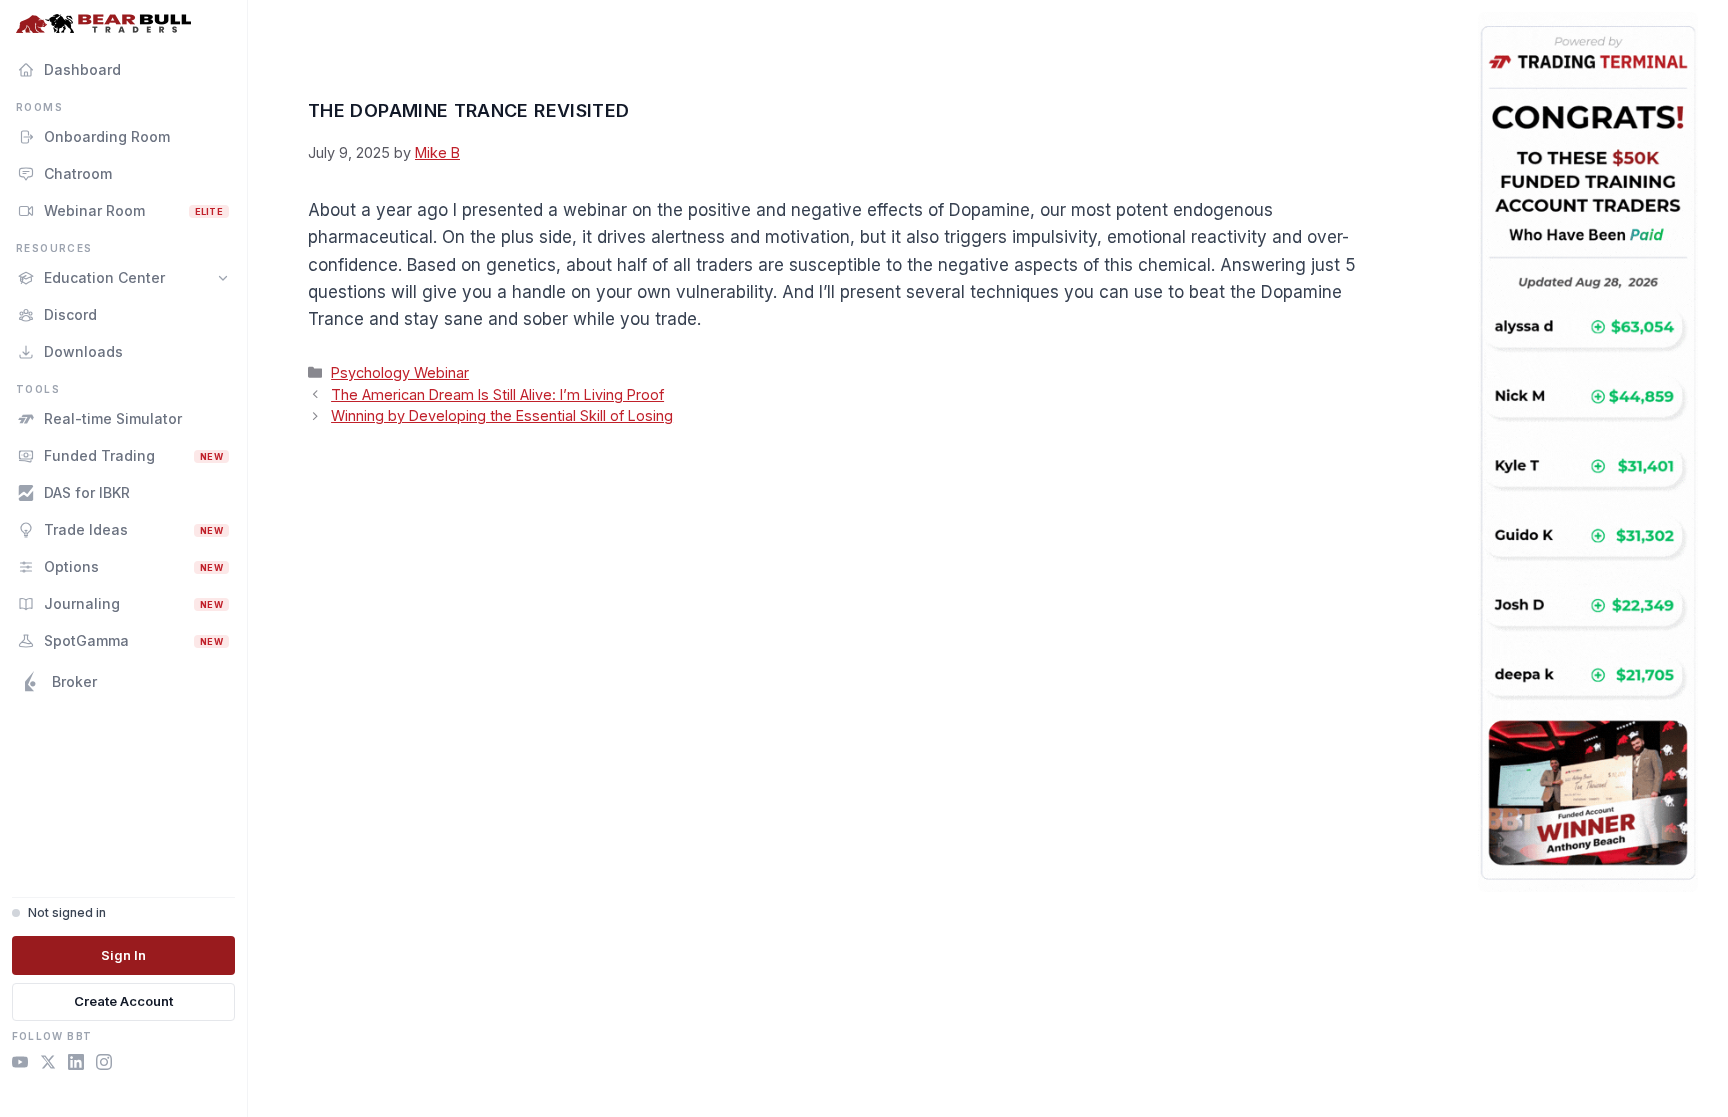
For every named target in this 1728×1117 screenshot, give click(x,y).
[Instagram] (104, 1065)
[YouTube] (20, 1065)
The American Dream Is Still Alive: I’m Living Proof (497, 394)
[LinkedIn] (76, 1065)
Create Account (123, 1001)
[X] (48, 1065)
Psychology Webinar (400, 372)
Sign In (123, 955)
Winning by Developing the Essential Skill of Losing (502, 415)
